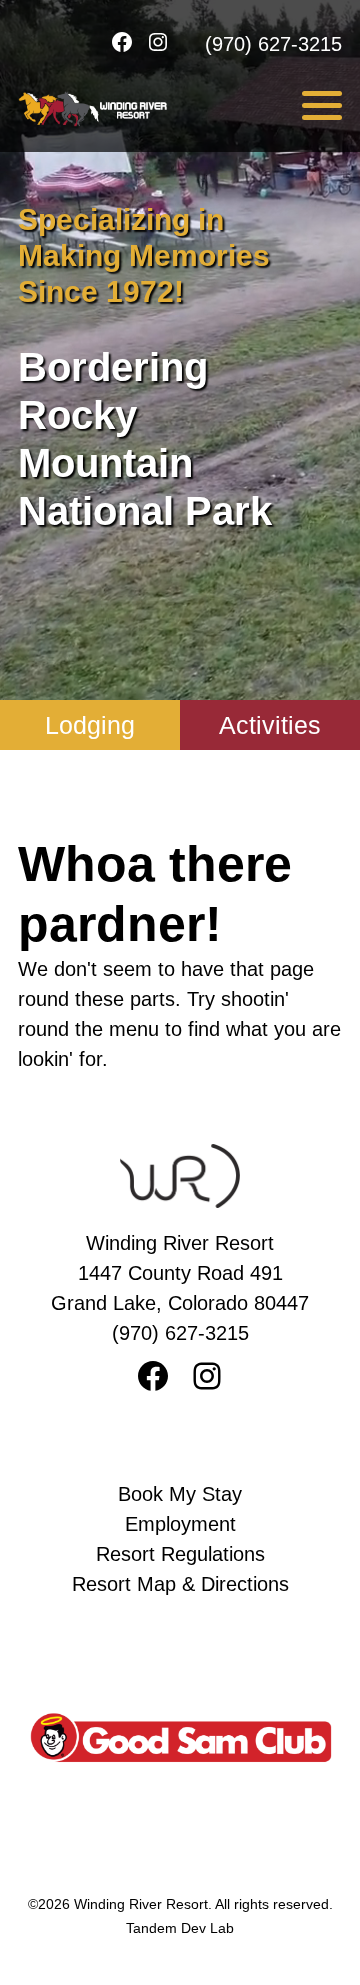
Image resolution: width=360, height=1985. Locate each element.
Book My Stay (180, 1494)
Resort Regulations (180, 1554)
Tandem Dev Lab (180, 1928)
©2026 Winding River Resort (118, 1904)
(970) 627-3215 (273, 44)
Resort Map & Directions (180, 1584)
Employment (180, 1524)
